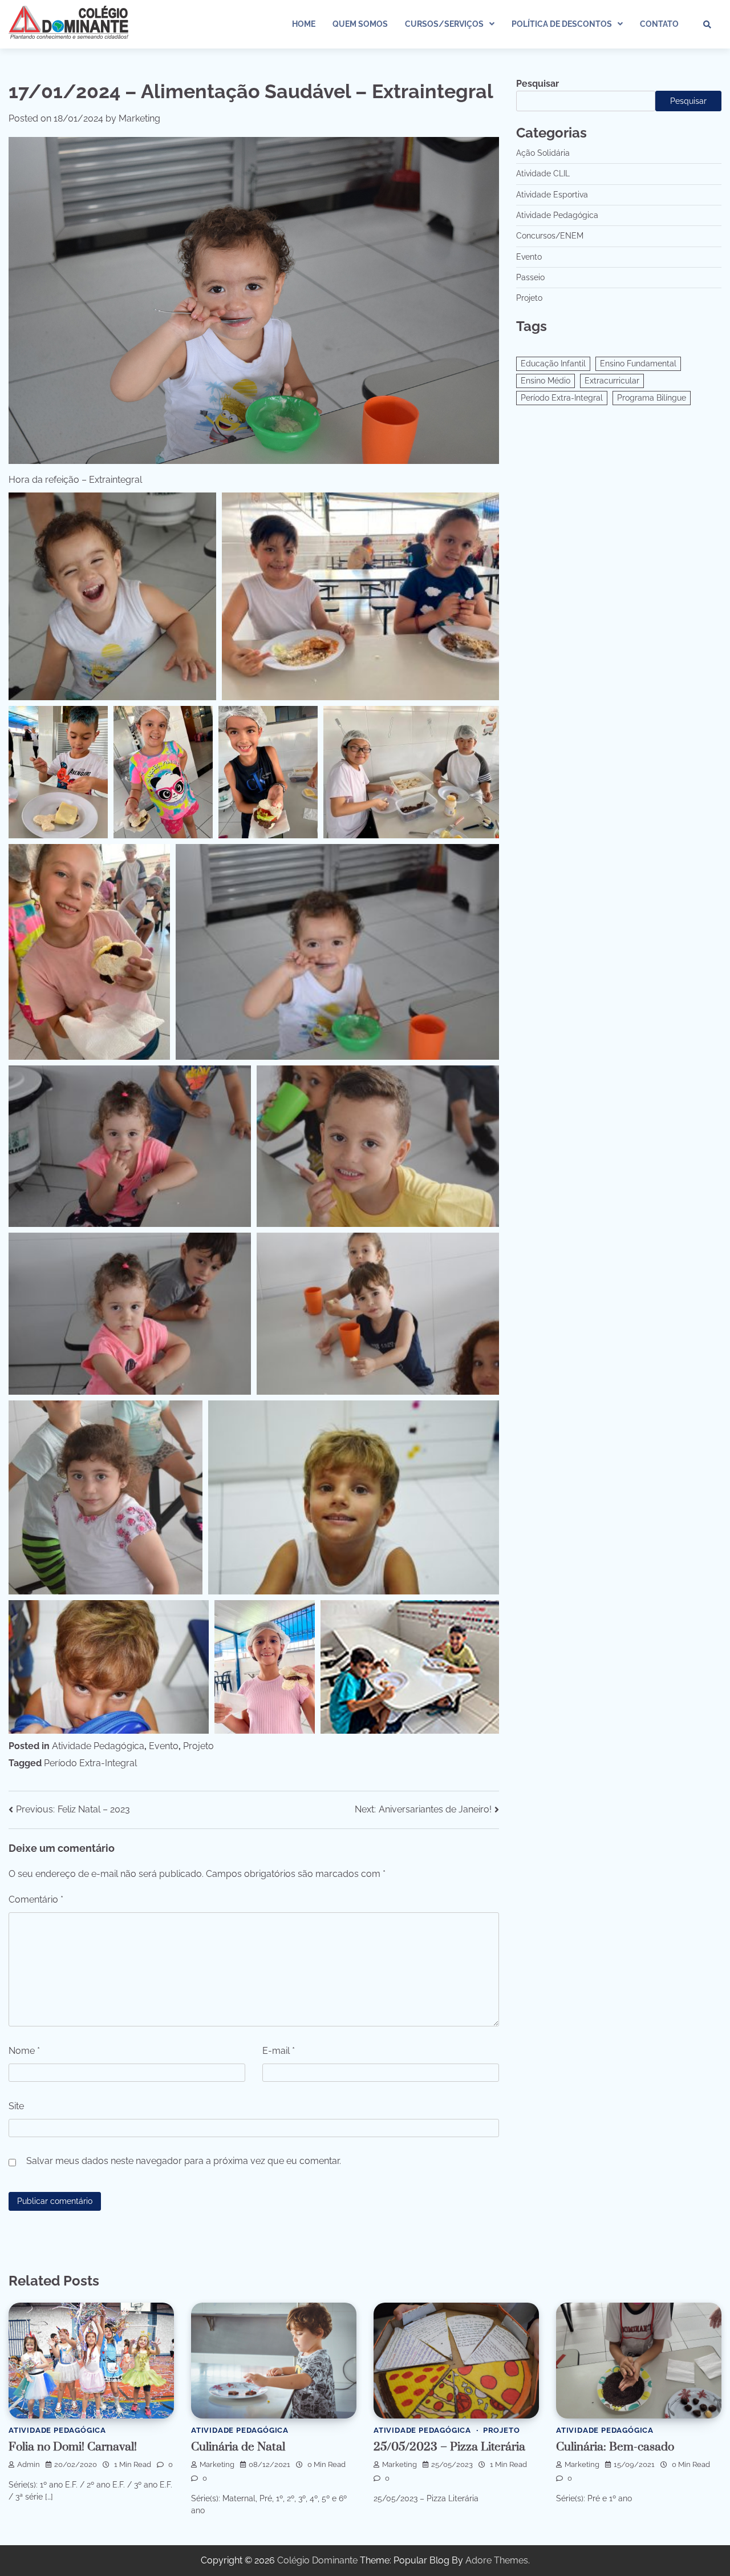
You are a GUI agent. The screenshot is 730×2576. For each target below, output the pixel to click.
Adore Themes (497, 2560)
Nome (24, 2051)
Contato (659, 24)
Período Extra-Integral (90, 1763)
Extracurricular (612, 381)
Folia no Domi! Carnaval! (73, 2447)
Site (16, 2106)
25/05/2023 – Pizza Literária (449, 2447)
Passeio (530, 277)
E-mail (279, 2051)
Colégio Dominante (317, 2560)
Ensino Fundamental (638, 364)
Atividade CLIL (543, 173)
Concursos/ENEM (550, 236)
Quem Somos (360, 24)
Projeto (198, 1746)
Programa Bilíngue (652, 398)
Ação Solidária (543, 153)
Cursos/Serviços (444, 24)
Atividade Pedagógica (98, 1746)
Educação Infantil (553, 364)
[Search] (707, 25)
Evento (164, 1746)
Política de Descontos (562, 24)
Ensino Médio (546, 381)
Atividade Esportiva (552, 195)
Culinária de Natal (238, 2447)
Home (304, 24)
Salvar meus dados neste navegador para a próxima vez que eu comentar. (184, 2161)
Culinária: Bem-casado (615, 2447)
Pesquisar (538, 84)
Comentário (36, 1899)
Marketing (139, 118)
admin (29, 2464)
